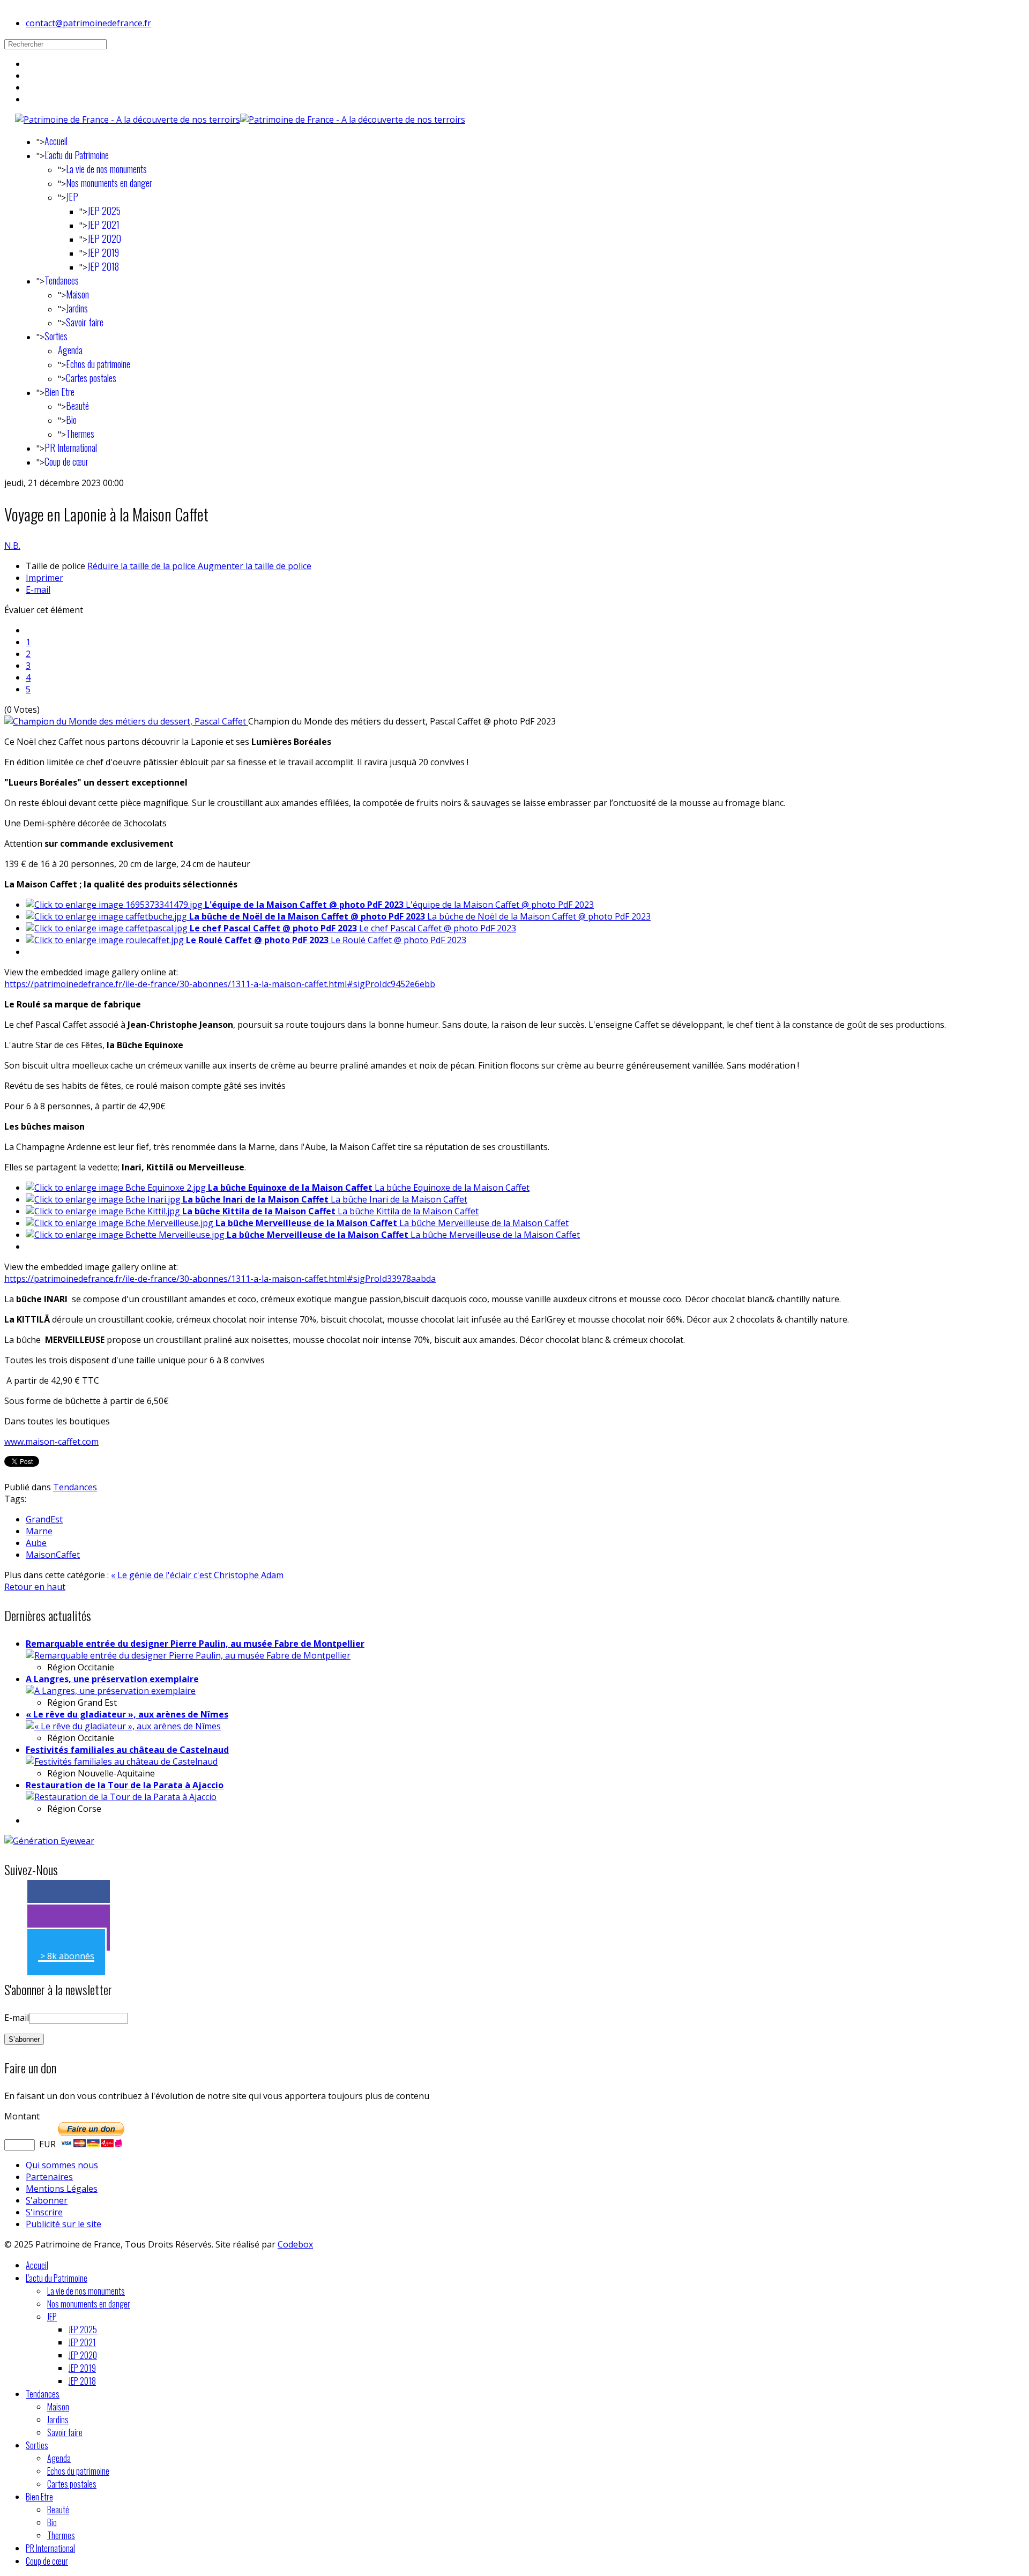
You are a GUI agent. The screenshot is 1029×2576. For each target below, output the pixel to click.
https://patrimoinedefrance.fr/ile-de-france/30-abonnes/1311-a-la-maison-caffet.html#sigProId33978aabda (220, 1279)
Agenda (70, 350)
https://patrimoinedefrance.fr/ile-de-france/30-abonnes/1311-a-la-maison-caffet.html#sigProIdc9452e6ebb (220, 984)
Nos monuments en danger (109, 183)
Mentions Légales (62, 2189)
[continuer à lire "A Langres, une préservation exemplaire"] (111, 1691)
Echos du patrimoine (98, 364)
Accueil (56, 141)
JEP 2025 (104, 211)
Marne (39, 1531)
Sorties (56, 336)
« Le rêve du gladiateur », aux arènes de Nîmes (127, 1714)
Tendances (62, 280)
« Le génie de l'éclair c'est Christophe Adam (197, 1575)
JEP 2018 (103, 266)
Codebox (295, 2244)
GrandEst (44, 1519)
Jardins (77, 308)
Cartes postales (91, 378)
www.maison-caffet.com (51, 1442)
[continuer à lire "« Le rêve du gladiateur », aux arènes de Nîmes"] (123, 1726)
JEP (72, 197)
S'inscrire (44, 2212)
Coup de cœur (66, 461)
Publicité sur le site (64, 2224)
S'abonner (47, 2200)
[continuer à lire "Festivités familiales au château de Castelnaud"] (122, 1761)
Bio (71, 420)
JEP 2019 (103, 252)
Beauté (77, 406)
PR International (71, 447)
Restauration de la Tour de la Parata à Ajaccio (125, 1785)
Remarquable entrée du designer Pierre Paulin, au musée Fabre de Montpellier (195, 1644)
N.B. (12, 546)
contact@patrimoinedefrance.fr (88, 23)
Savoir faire (85, 322)
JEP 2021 (103, 225)
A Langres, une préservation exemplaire (112, 1679)
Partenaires (49, 2177)
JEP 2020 (104, 238)
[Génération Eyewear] (49, 1841)
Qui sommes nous (62, 2165)
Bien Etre (59, 392)
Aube (36, 1543)
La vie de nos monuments (106, 169)
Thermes (80, 434)
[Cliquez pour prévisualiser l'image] (126, 721)
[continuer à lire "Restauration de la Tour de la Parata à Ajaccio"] (121, 1797)
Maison (77, 294)
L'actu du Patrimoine (77, 155)
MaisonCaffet (53, 1555)
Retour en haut (35, 1587)
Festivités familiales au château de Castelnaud (127, 1750)
